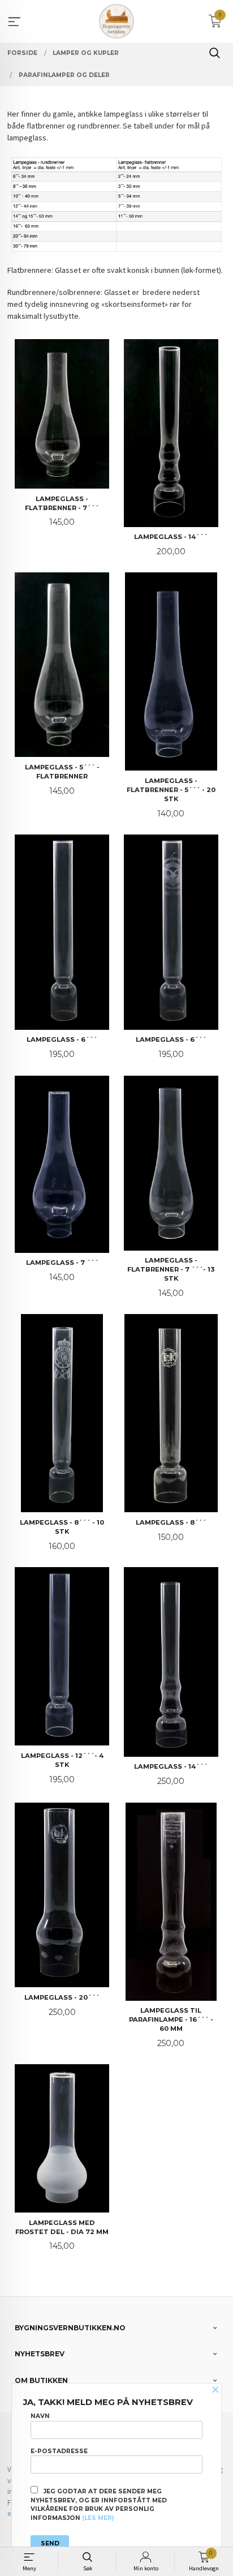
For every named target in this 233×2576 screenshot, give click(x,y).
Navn (40, 2416)
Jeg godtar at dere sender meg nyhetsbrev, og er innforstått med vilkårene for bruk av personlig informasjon (99, 2505)
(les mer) (98, 2518)
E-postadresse (59, 2451)
